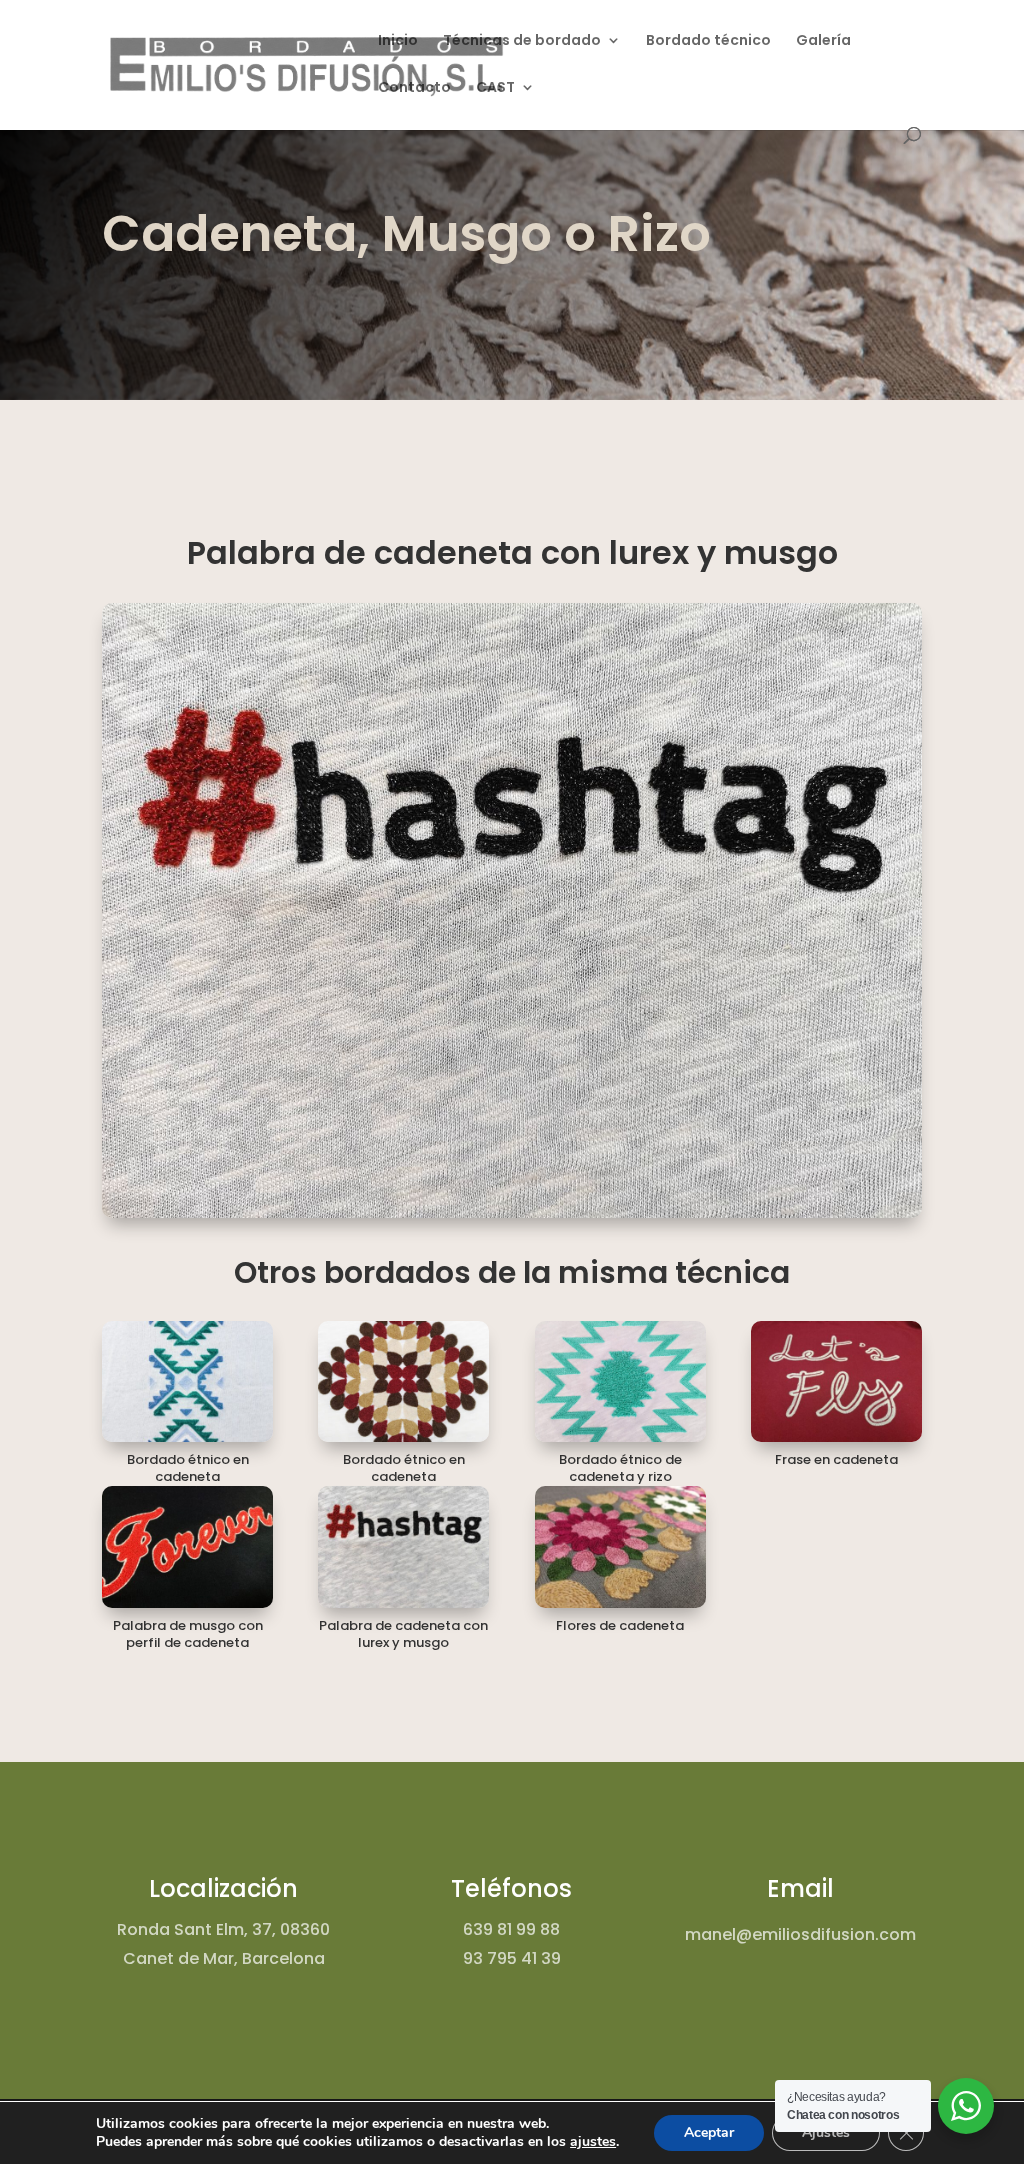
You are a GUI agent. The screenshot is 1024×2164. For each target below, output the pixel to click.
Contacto (414, 88)
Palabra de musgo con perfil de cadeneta (188, 1634)
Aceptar (709, 2132)
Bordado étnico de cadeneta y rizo (620, 1468)
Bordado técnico (708, 41)
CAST (495, 88)
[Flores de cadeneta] (620, 1546)
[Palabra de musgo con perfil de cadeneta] (187, 1546)
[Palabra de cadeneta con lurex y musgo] (403, 1546)
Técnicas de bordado (522, 41)
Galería (823, 41)
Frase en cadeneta (836, 1459)
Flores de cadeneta (620, 1625)
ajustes (593, 2142)
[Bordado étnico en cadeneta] (187, 1381)
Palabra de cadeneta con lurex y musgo (403, 1634)
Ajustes (826, 2132)
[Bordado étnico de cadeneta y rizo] (620, 1381)
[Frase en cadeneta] (836, 1381)
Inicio (398, 41)
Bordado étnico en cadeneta (188, 1468)
